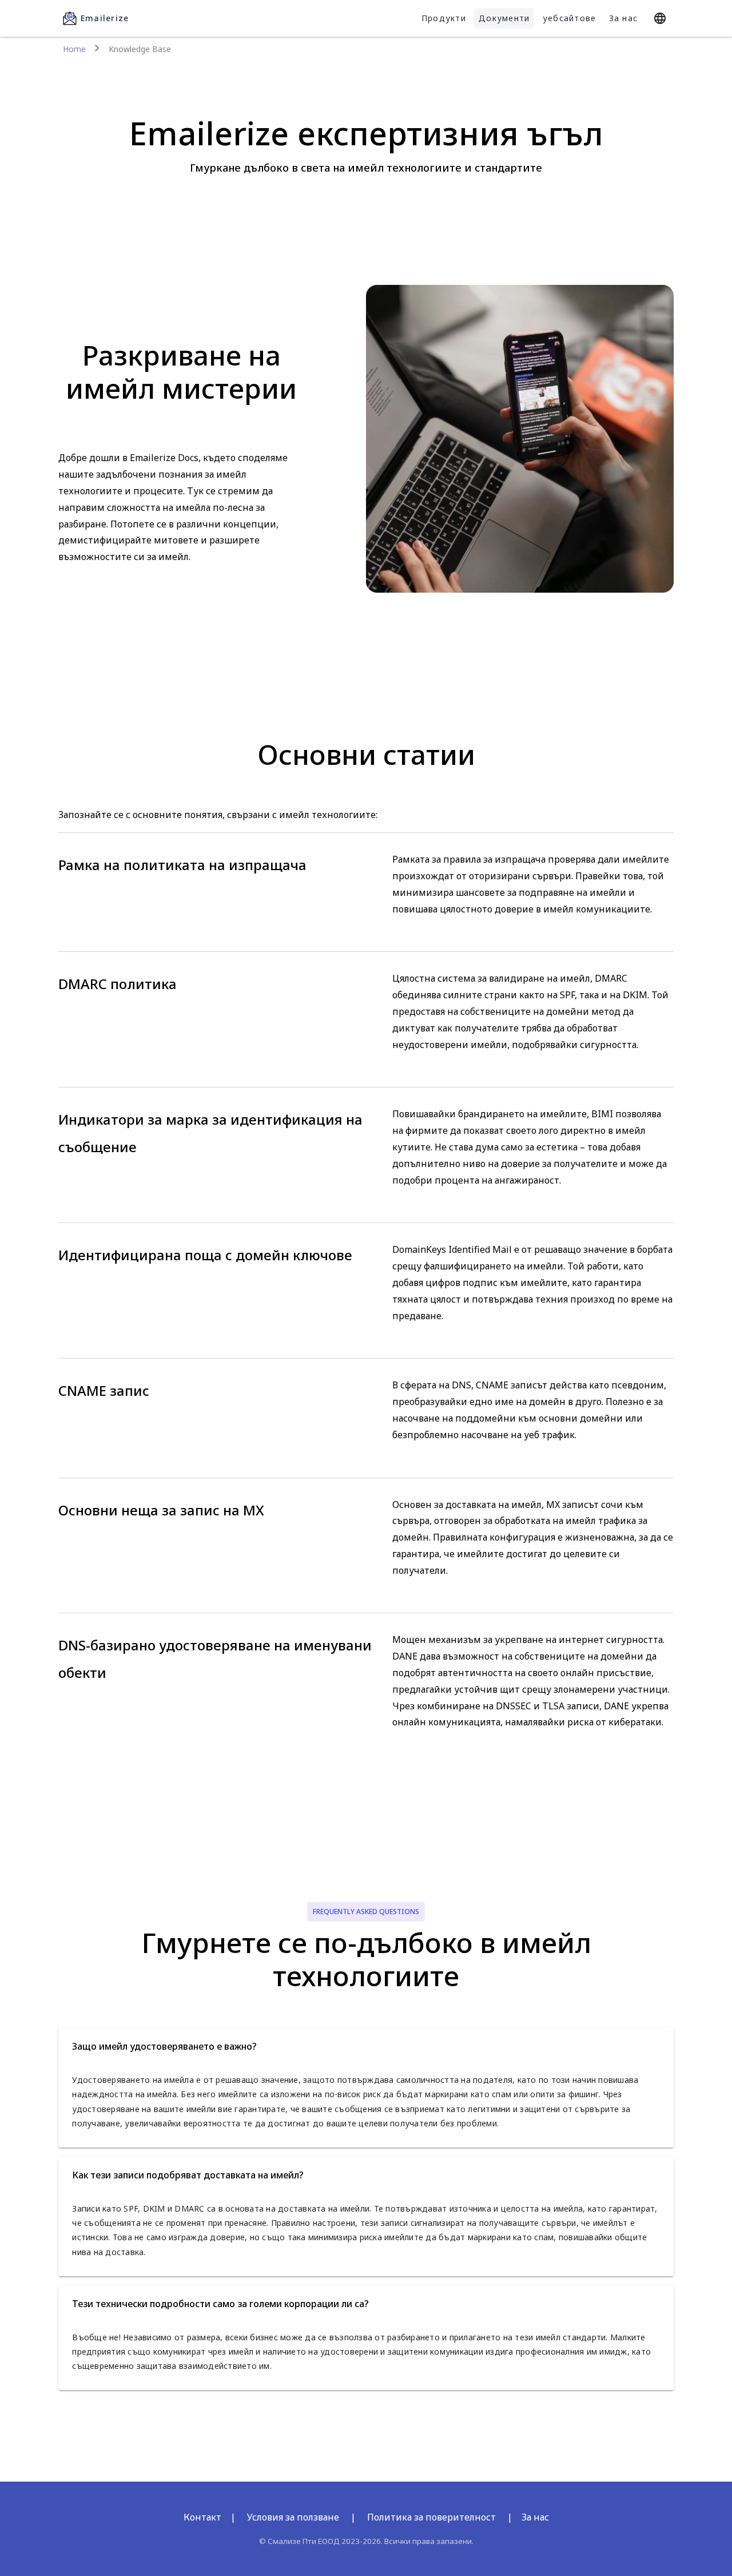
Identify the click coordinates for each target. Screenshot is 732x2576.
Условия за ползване (293, 2517)
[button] (366, 2046)
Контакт (202, 2517)
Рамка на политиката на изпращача (182, 865)
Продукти (444, 18)
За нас (624, 18)
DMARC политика (118, 984)
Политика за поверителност (431, 2517)
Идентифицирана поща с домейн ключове (205, 1255)
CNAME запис (104, 1390)
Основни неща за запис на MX (161, 1510)
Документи (504, 18)
